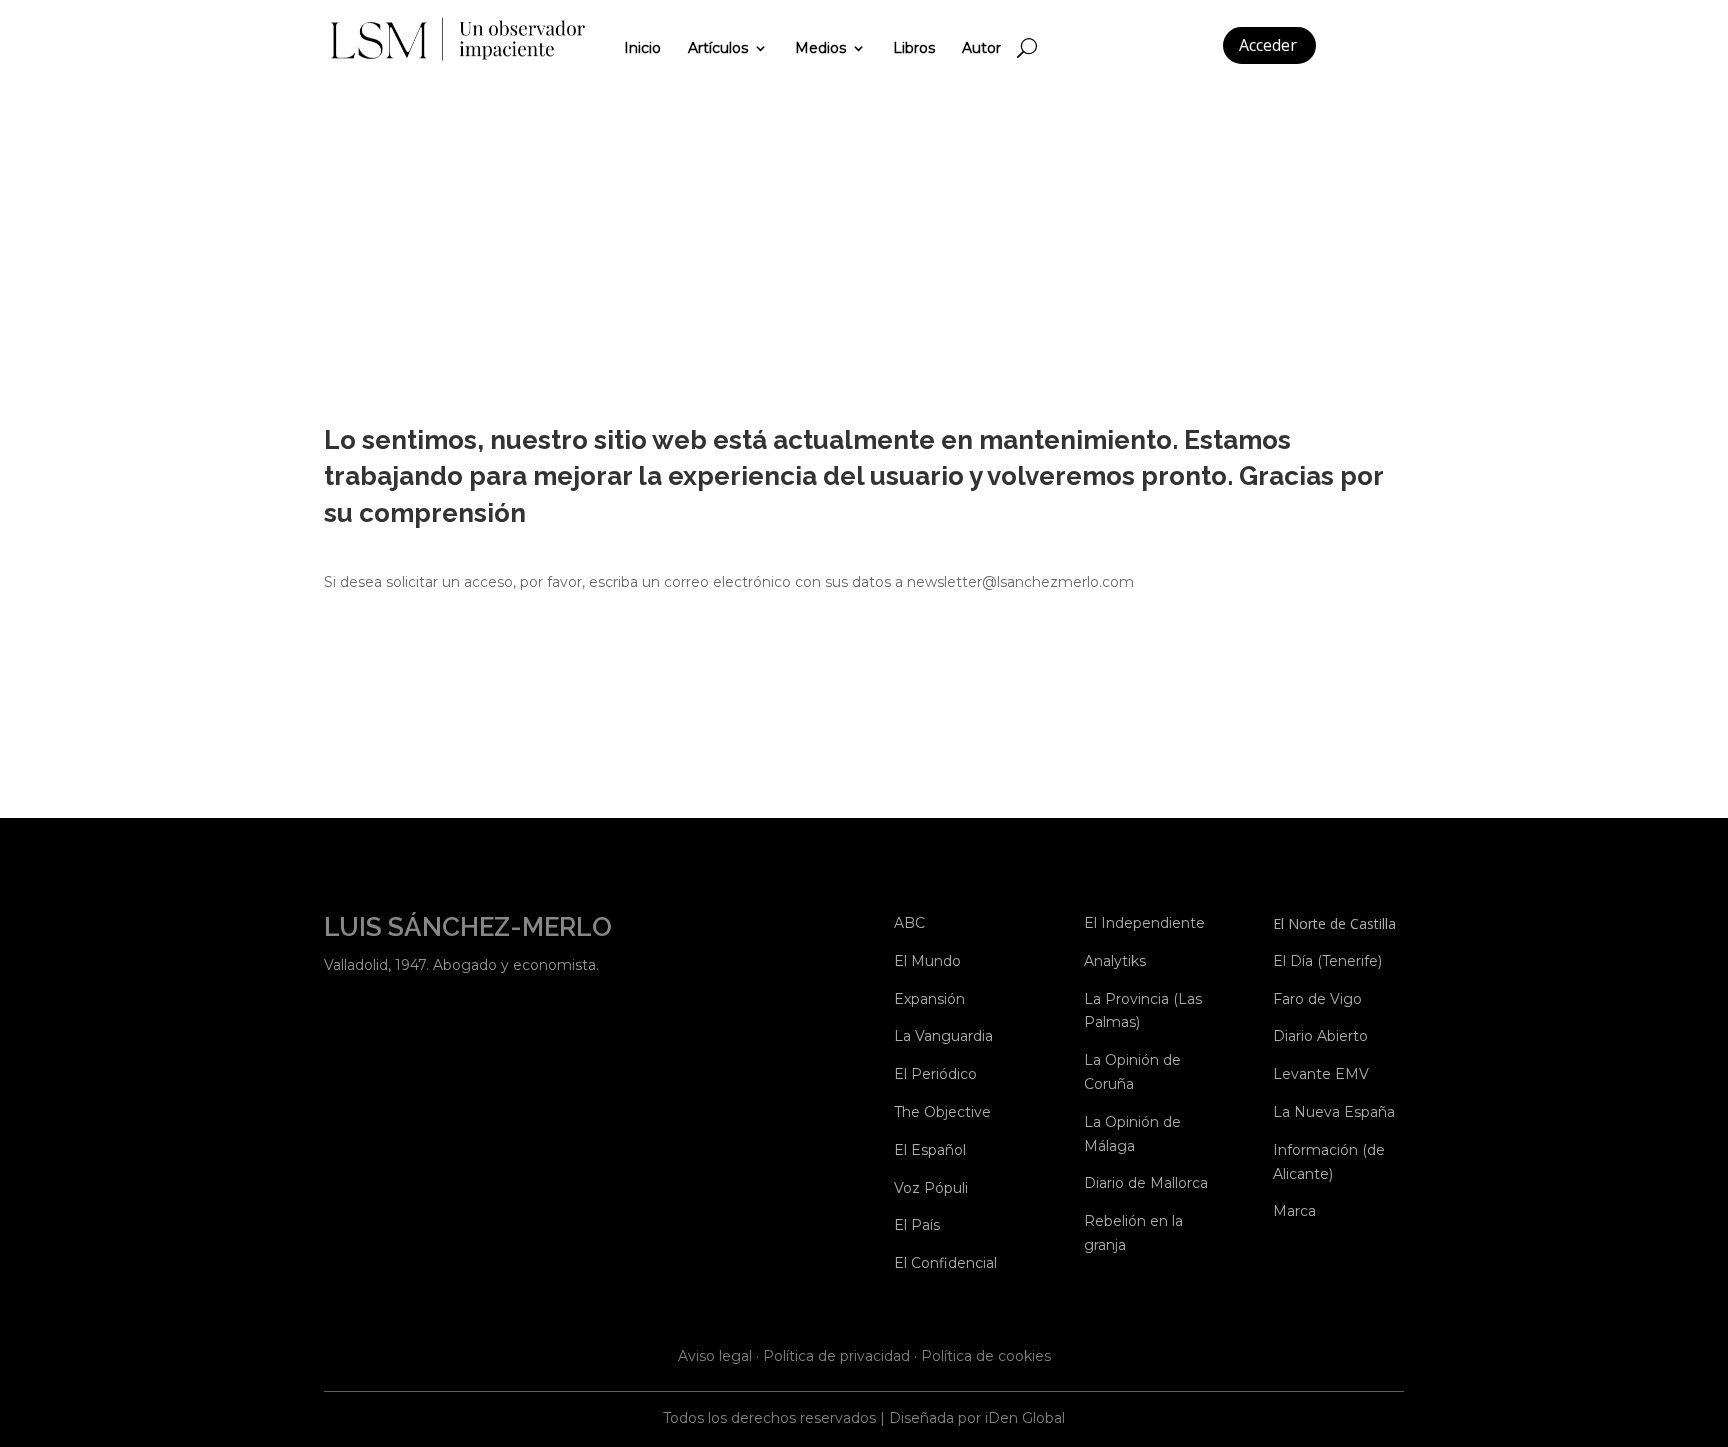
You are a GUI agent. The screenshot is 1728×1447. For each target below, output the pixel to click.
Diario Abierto (1320, 1036)
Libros (914, 48)
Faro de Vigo (1317, 999)
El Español (930, 1150)
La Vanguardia (943, 1036)
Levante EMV (1321, 1074)
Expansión (929, 999)
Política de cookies (986, 1356)
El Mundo (927, 961)
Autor (981, 48)
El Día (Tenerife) (1327, 961)
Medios (820, 48)
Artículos (718, 48)
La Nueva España (1334, 1112)
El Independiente (1144, 923)
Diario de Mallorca (1146, 1183)
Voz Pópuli (931, 1188)
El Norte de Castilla (1334, 923)
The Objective (942, 1112)
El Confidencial (945, 1263)
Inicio (642, 48)
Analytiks (1115, 961)
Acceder (1268, 45)
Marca (1294, 1211)
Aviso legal (715, 1356)
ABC (909, 923)
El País (917, 1225)
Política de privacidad (836, 1356)
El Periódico (935, 1074)
